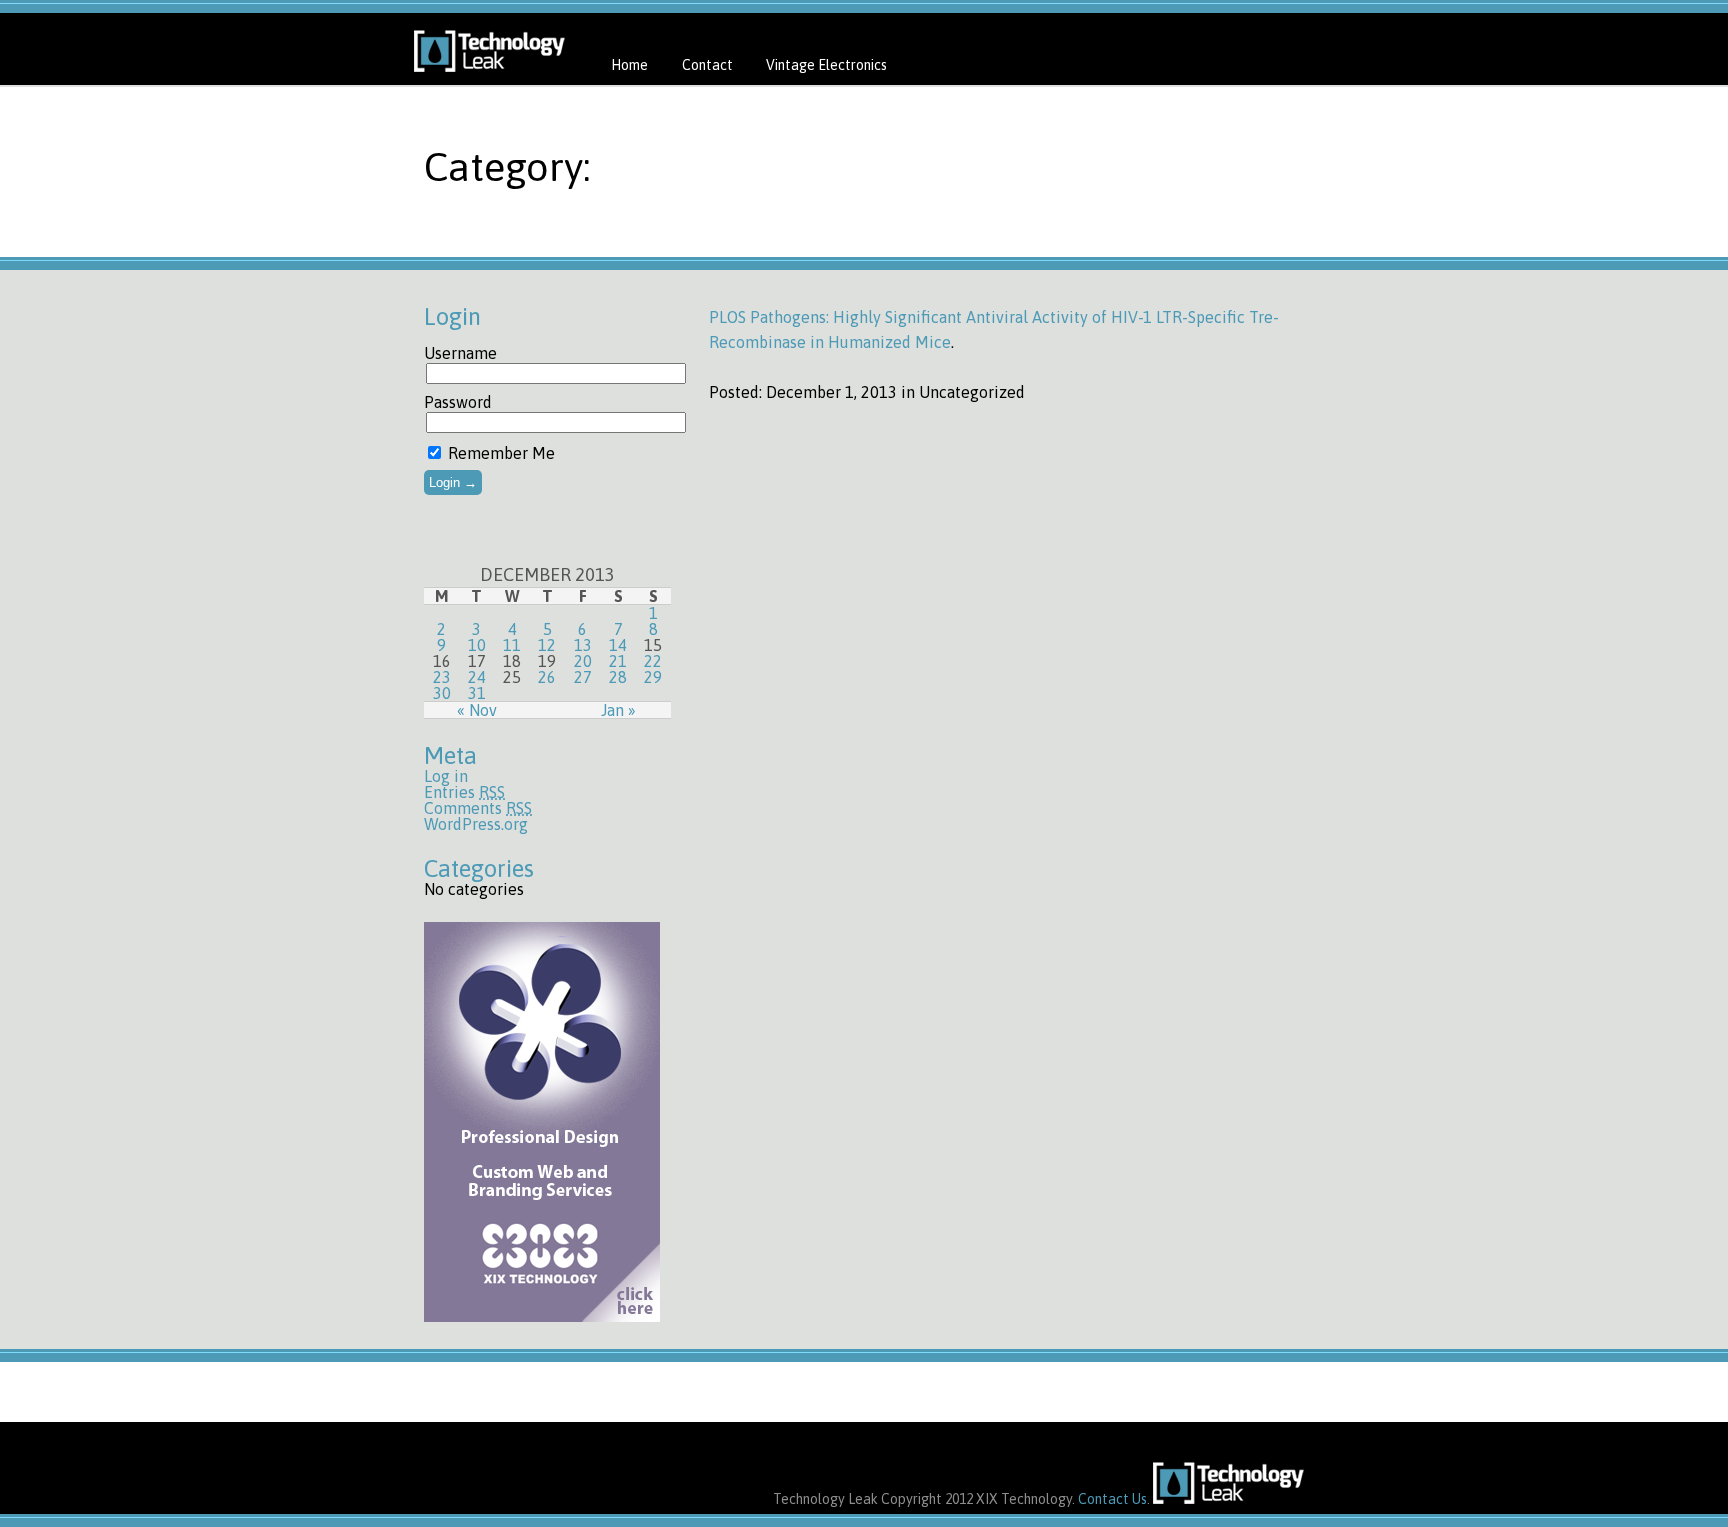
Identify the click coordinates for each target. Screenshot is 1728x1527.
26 (547, 677)
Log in (446, 776)
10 (477, 645)
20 (583, 661)
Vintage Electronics (826, 65)
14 (618, 645)
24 (477, 677)
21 (618, 661)
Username (460, 353)
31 (477, 693)
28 (618, 677)
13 (583, 645)
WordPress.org (476, 824)
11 (512, 645)
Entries (464, 792)
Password (458, 402)
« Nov (477, 710)
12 (547, 645)
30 (442, 693)
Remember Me (499, 453)
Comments (478, 808)
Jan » (618, 710)
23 (442, 677)
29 (653, 677)
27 (583, 677)
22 (653, 661)
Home (629, 65)
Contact (707, 65)
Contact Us (1112, 1499)
